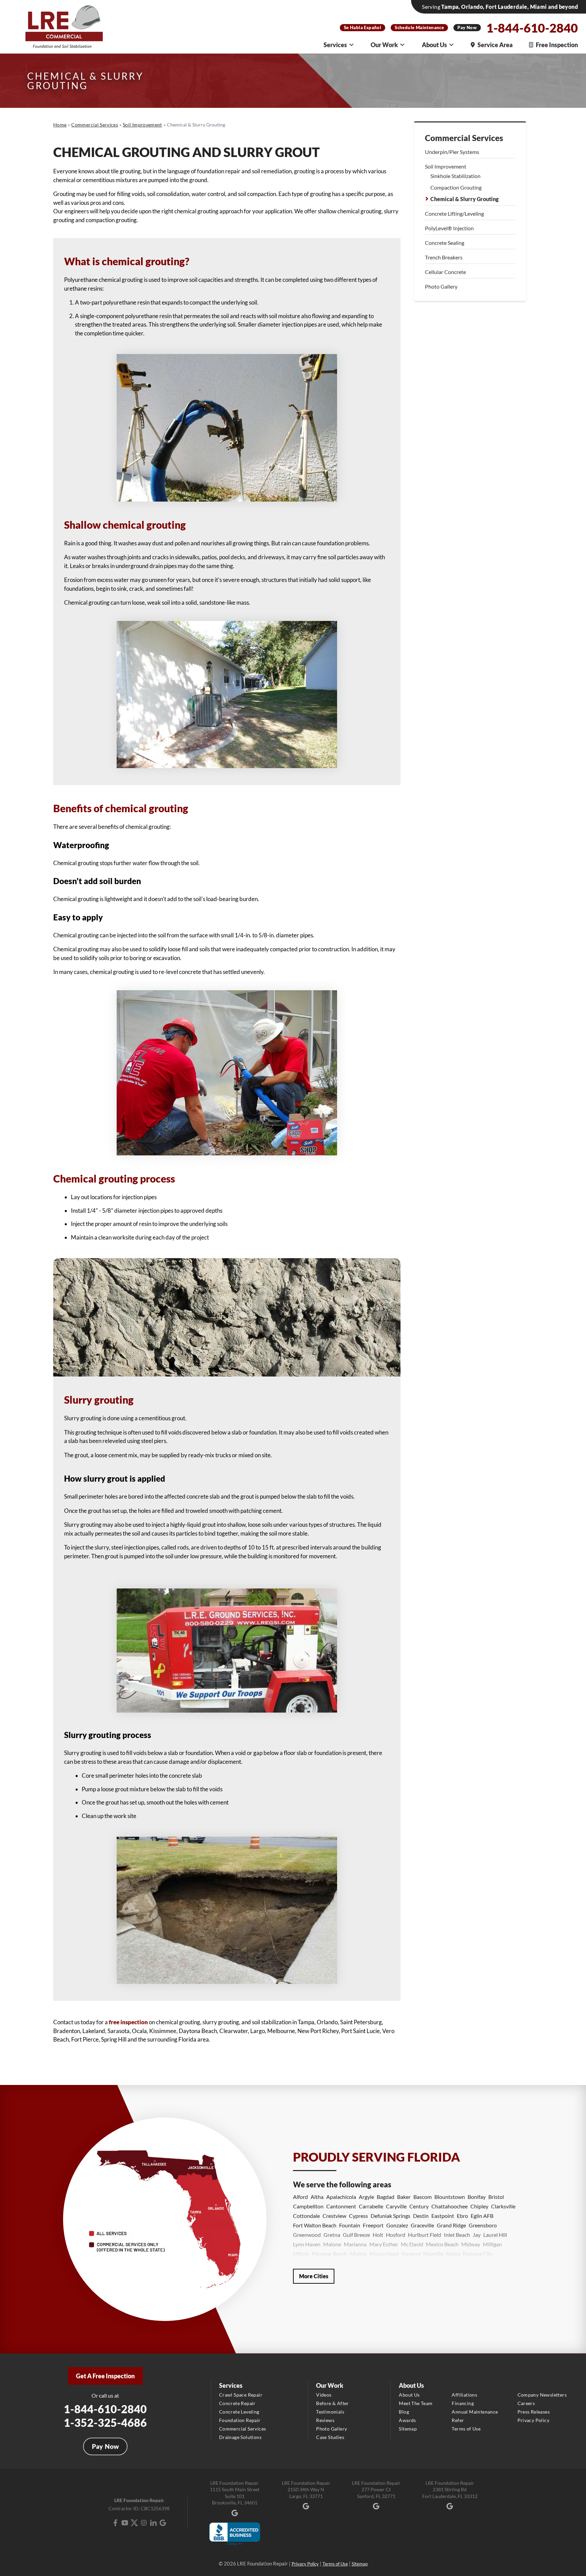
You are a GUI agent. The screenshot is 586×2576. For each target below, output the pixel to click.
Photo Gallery (441, 286)
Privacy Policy (534, 2420)
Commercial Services (464, 138)
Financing (463, 2403)
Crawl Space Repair (241, 2395)
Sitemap (408, 2429)
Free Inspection (557, 45)
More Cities (314, 2276)
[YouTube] (125, 2523)
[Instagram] (144, 2523)
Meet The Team (416, 2403)
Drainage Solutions (240, 2437)
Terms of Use (466, 2429)
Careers (526, 2403)
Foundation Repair (240, 2420)
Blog (404, 2412)
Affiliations (464, 2395)
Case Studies (330, 2437)
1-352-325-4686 (105, 2423)
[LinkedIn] (153, 2523)
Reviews (325, 2420)
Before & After (333, 2403)
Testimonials (330, 2412)
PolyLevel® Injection (449, 228)
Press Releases (534, 2412)
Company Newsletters (542, 2395)
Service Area (495, 45)
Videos (324, 2395)
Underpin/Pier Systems (452, 152)
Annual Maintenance (475, 2412)
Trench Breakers (444, 257)
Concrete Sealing (445, 243)
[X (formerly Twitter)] (134, 2523)
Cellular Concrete (445, 272)
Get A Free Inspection (105, 2376)
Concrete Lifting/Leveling (454, 213)
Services (335, 45)
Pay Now (467, 27)
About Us (434, 45)
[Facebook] (115, 2523)
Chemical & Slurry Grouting (464, 199)
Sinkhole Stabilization (455, 176)
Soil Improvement (446, 166)
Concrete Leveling (239, 2412)
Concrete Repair (237, 2403)
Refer (458, 2420)
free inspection (128, 2022)
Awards (407, 2420)
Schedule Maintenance (419, 27)
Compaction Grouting (456, 187)
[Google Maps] (163, 2523)
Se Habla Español (363, 27)
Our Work (384, 45)
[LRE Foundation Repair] (64, 27)
